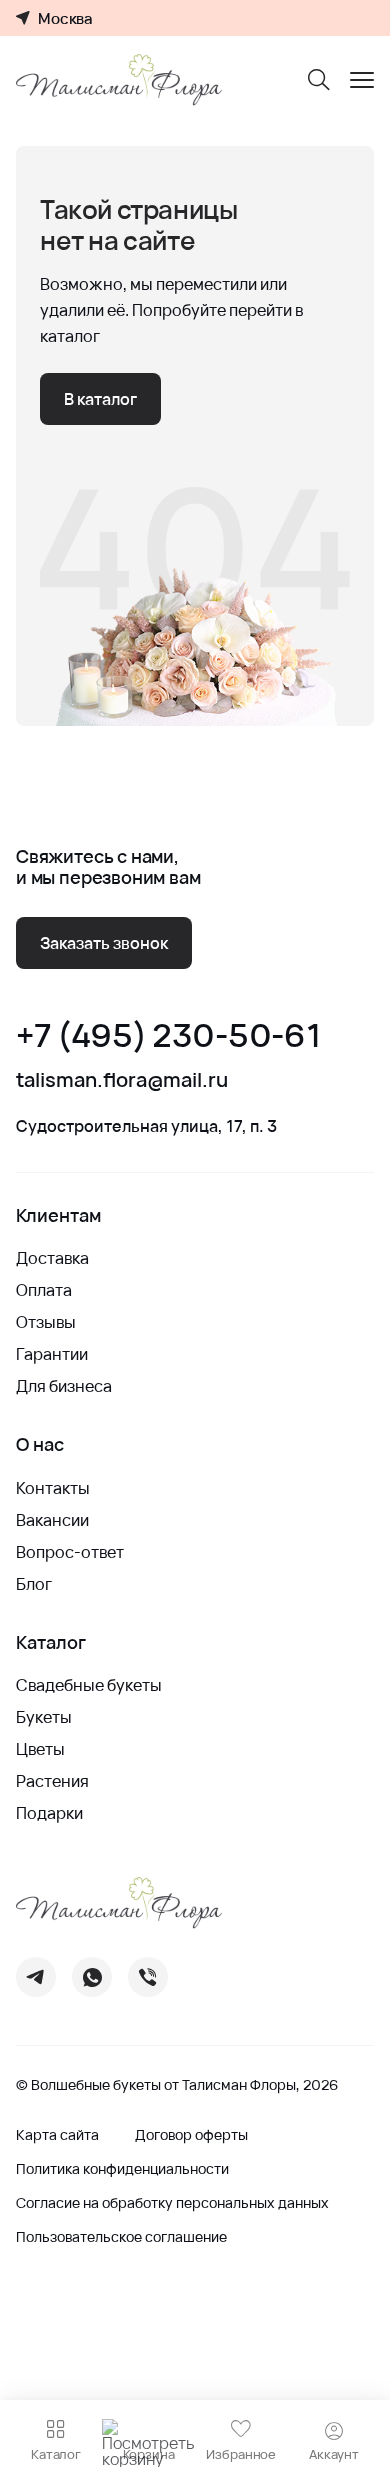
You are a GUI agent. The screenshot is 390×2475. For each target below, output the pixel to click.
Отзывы (46, 1322)
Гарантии (52, 1354)
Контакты (53, 1488)
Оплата (44, 1290)
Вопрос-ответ (70, 1552)
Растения (52, 1781)
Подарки (49, 1813)
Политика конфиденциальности (122, 2169)
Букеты (44, 1717)
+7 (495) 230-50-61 (168, 1035)
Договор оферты (191, 2135)
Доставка (52, 1258)
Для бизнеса (64, 1386)
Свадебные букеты (89, 1685)
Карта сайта (57, 2135)
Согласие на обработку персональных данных (172, 2203)
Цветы (40, 1749)
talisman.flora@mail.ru (122, 1080)
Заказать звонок (104, 943)
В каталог (100, 399)
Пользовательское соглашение (121, 2237)
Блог (34, 1584)
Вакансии (52, 1520)
